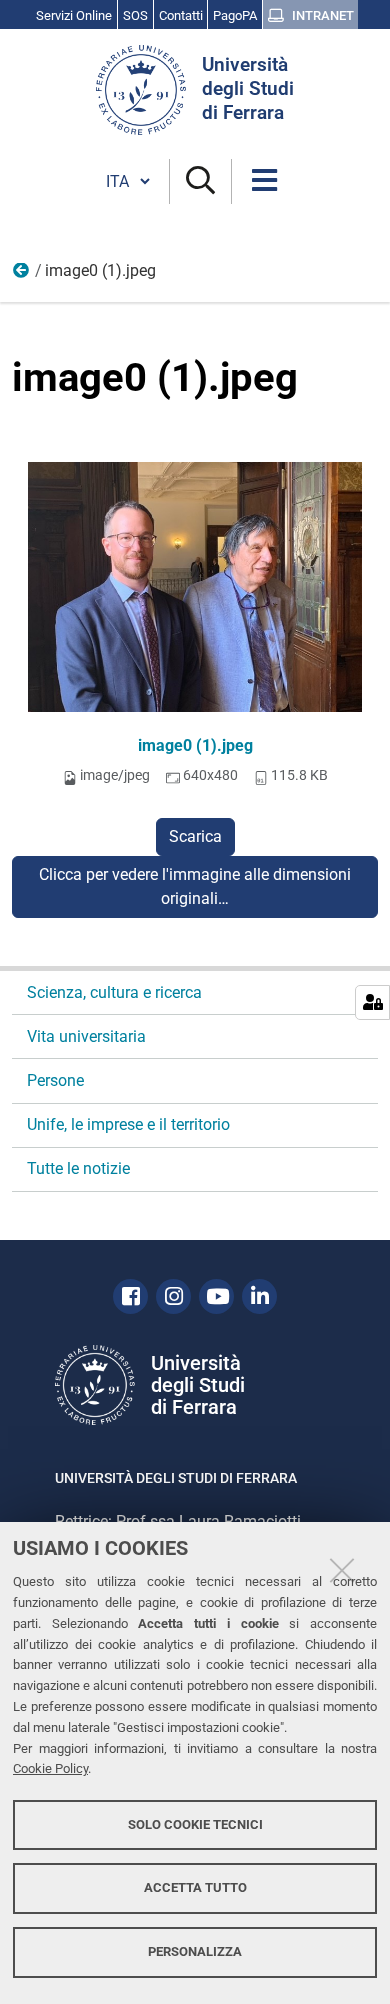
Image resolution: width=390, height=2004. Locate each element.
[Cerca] (200, 181)
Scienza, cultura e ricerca (114, 992)
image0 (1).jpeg (195, 745)
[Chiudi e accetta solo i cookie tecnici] (342, 1570)
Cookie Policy (50, 1768)
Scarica (195, 836)
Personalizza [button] (195, 1951)
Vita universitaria (86, 1036)
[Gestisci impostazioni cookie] (372, 1002)
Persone (22, 275)
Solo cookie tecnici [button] (195, 1824)
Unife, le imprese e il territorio (128, 1124)
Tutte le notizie (78, 1168)
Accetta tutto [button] (195, 1887)
